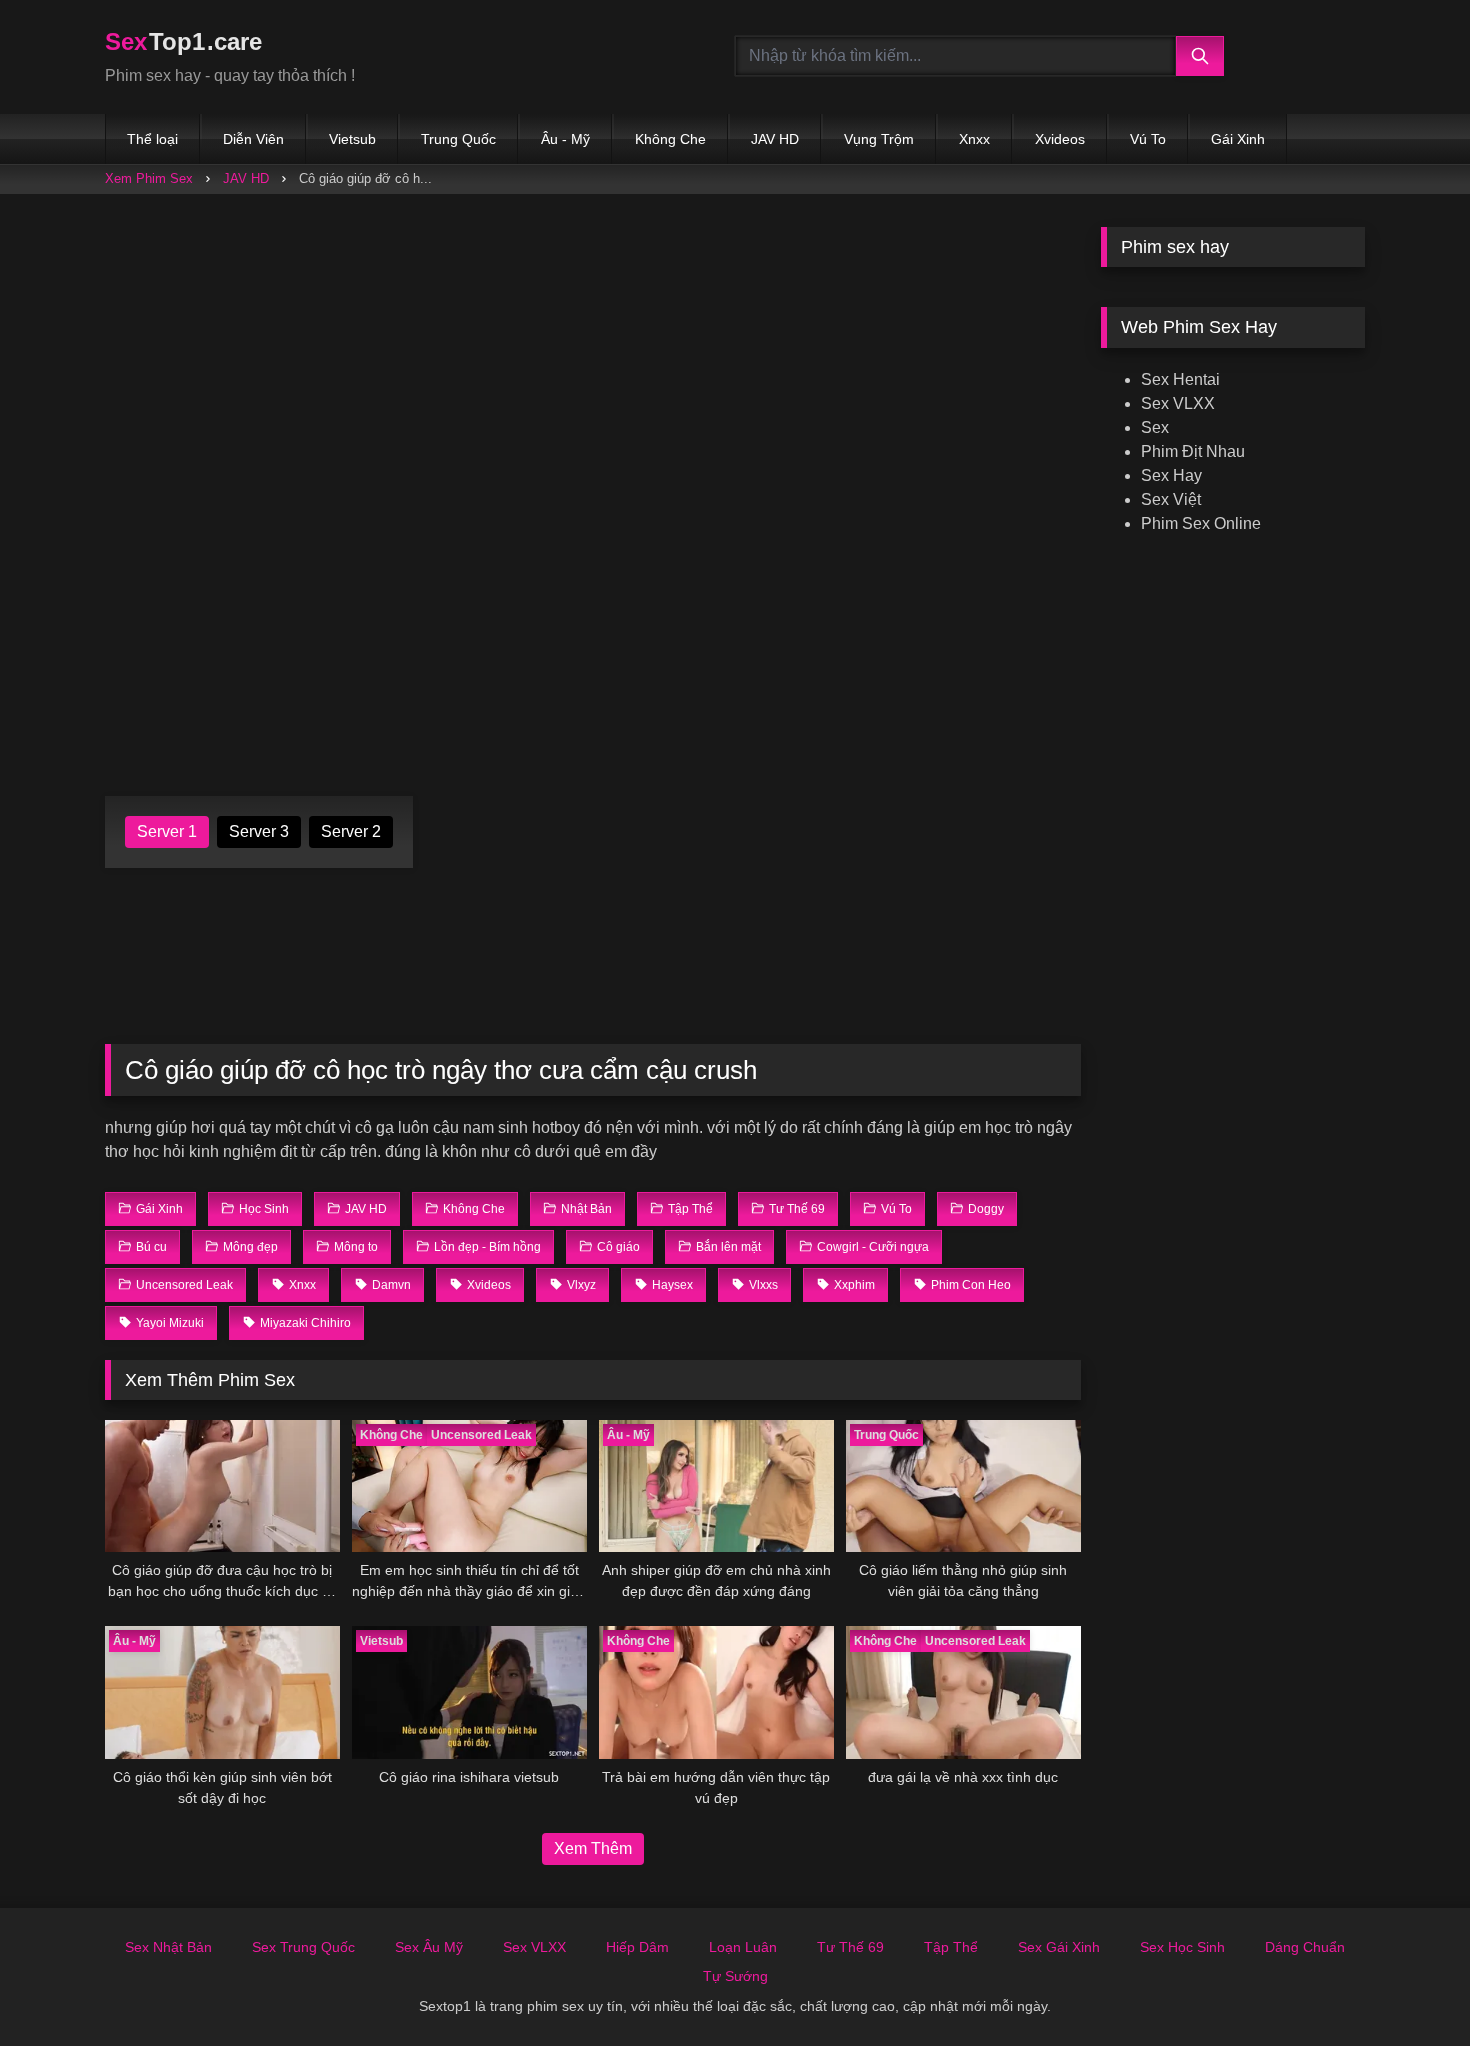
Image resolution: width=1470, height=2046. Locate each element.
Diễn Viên (253, 139)
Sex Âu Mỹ (429, 1947)
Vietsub (352, 139)
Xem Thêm (593, 1848)
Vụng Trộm (879, 139)
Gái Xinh (1238, 139)
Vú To (1148, 139)
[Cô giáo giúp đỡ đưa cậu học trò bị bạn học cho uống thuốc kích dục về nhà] (222, 1486)
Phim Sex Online (1201, 523)
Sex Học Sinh (1182, 1947)
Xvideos (1060, 139)
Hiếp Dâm (637, 1947)
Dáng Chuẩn (1305, 1947)
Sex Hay (1171, 475)
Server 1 (167, 831)
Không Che (670, 139)
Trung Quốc (458, 139)
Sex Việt (1171, 499)
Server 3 (259, 831)
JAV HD (775, 139)
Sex (1155, 427)
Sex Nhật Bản (168, 1947)
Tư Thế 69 (850, 1947)
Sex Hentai (1180, 379)
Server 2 (351, 831)
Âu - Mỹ (565, 139)
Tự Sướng (735, 1976)
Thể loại (152, 139)
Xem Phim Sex (149, 178)
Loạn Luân (743, 1947)
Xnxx (974, 139)
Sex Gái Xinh (1059, 1947)
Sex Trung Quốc (303, 1947)
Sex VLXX (1178, 403)
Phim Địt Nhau (1193, 451)
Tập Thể (951, 1947)
